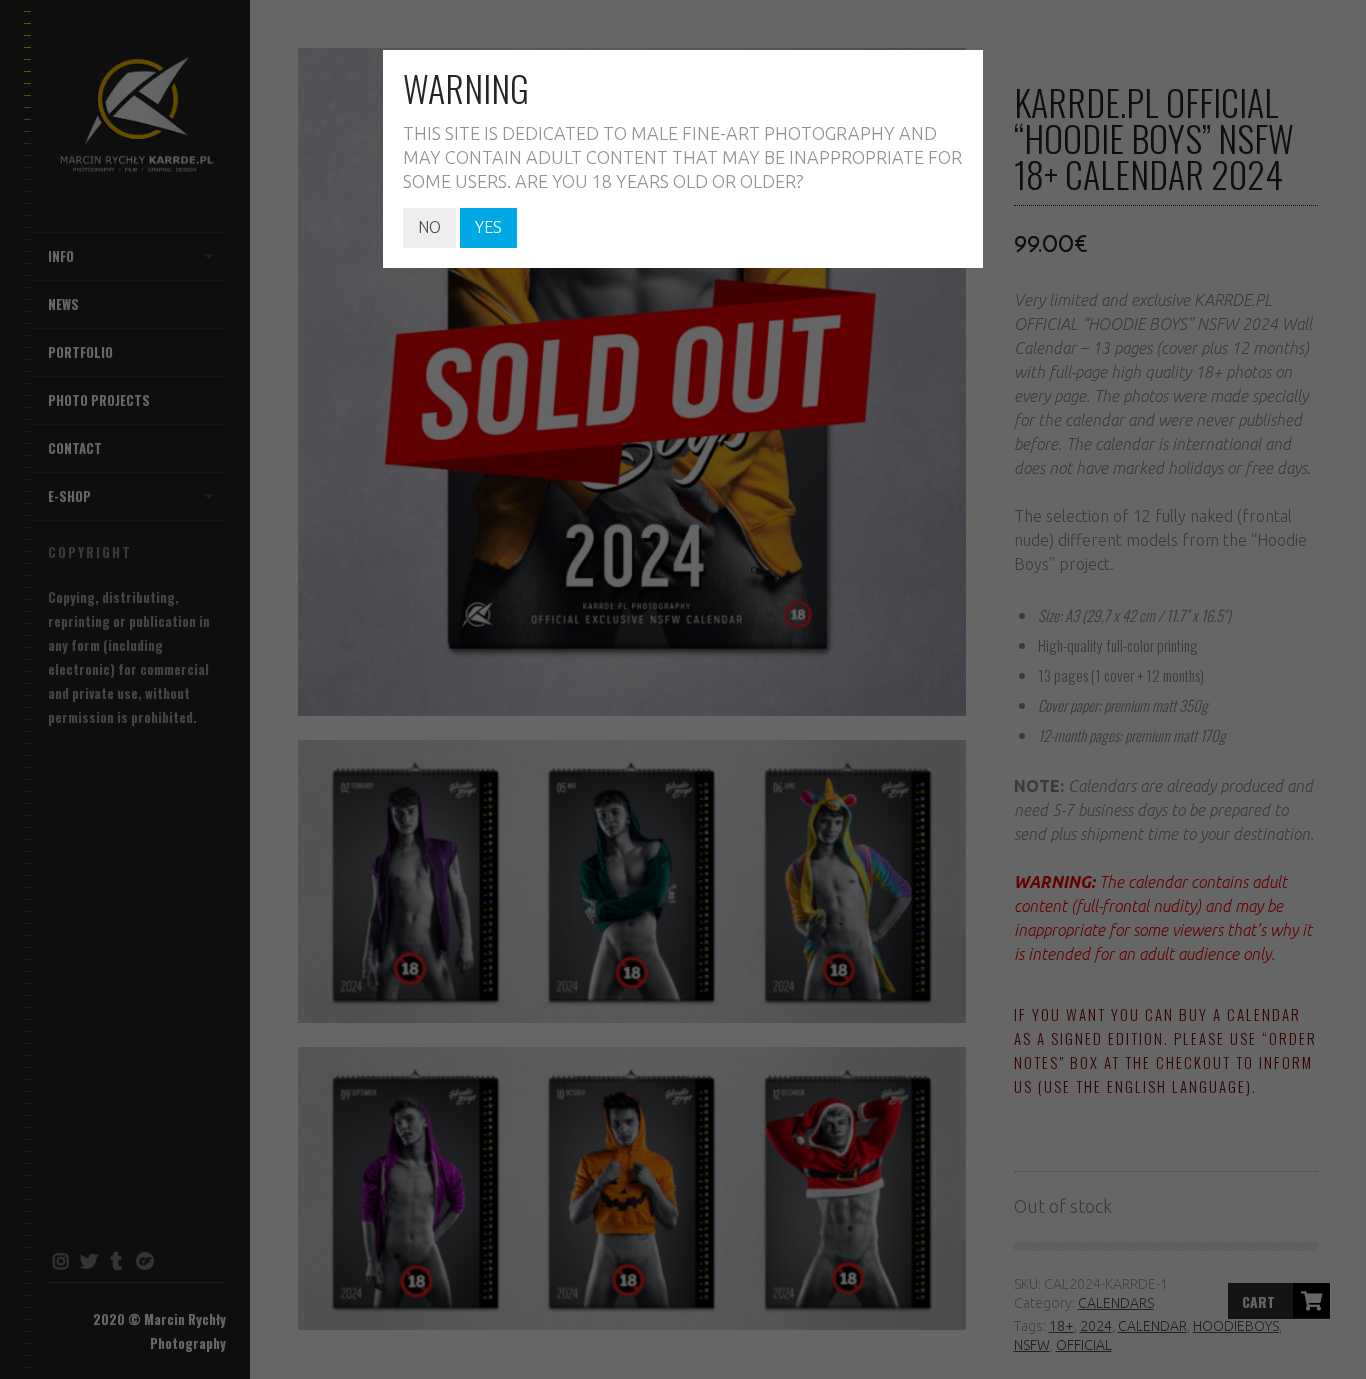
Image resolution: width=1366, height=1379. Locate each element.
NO (429, 227)
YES (488, 227)
